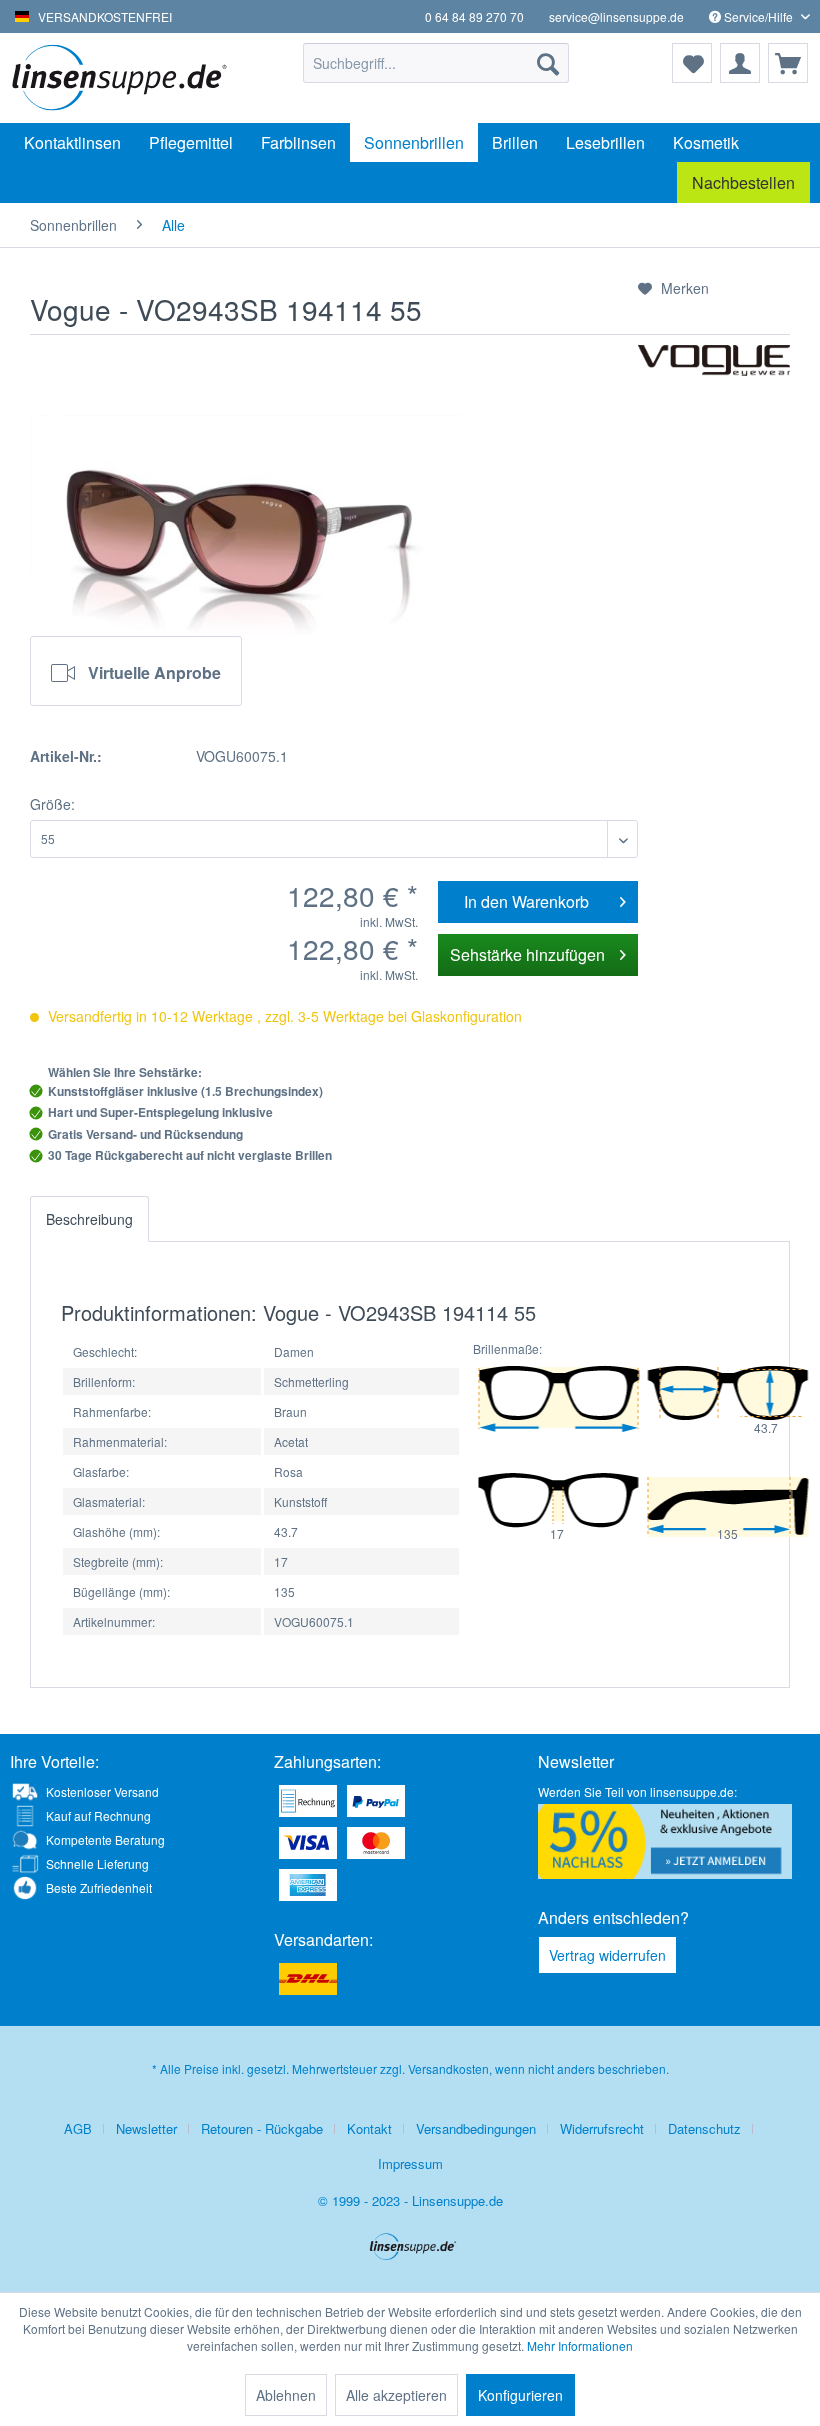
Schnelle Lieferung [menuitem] (97, 1863)
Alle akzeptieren (396, 2395)
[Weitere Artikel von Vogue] (714, 380)
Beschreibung (89, 1219)
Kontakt (369, 2128)
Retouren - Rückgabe (262, 2128)
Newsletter (146, 2128)
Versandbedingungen (476, 2128)
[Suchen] (548, 63)
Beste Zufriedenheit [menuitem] (99, 1887)
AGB (78, 2128)
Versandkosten (448, 2068)
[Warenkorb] (788, 63)
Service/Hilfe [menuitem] (758, 16)
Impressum (410, 2163)
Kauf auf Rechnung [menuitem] (98, 1815)
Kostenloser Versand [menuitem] (102, 1791)
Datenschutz (704, 2128)
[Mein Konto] (740, 63)
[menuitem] (436, 63)
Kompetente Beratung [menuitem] (105, 1839)
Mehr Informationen (580, 2345)
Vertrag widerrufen (607, 1955)
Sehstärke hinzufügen (527, 954)
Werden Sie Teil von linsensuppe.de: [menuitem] (637, 1791)
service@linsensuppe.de (616, 16)
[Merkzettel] (692, 63)
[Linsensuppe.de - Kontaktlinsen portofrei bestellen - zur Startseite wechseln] (123, 78)
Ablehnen (286, 2395)
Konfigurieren (520, 2395)
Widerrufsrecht (602, 2128)
